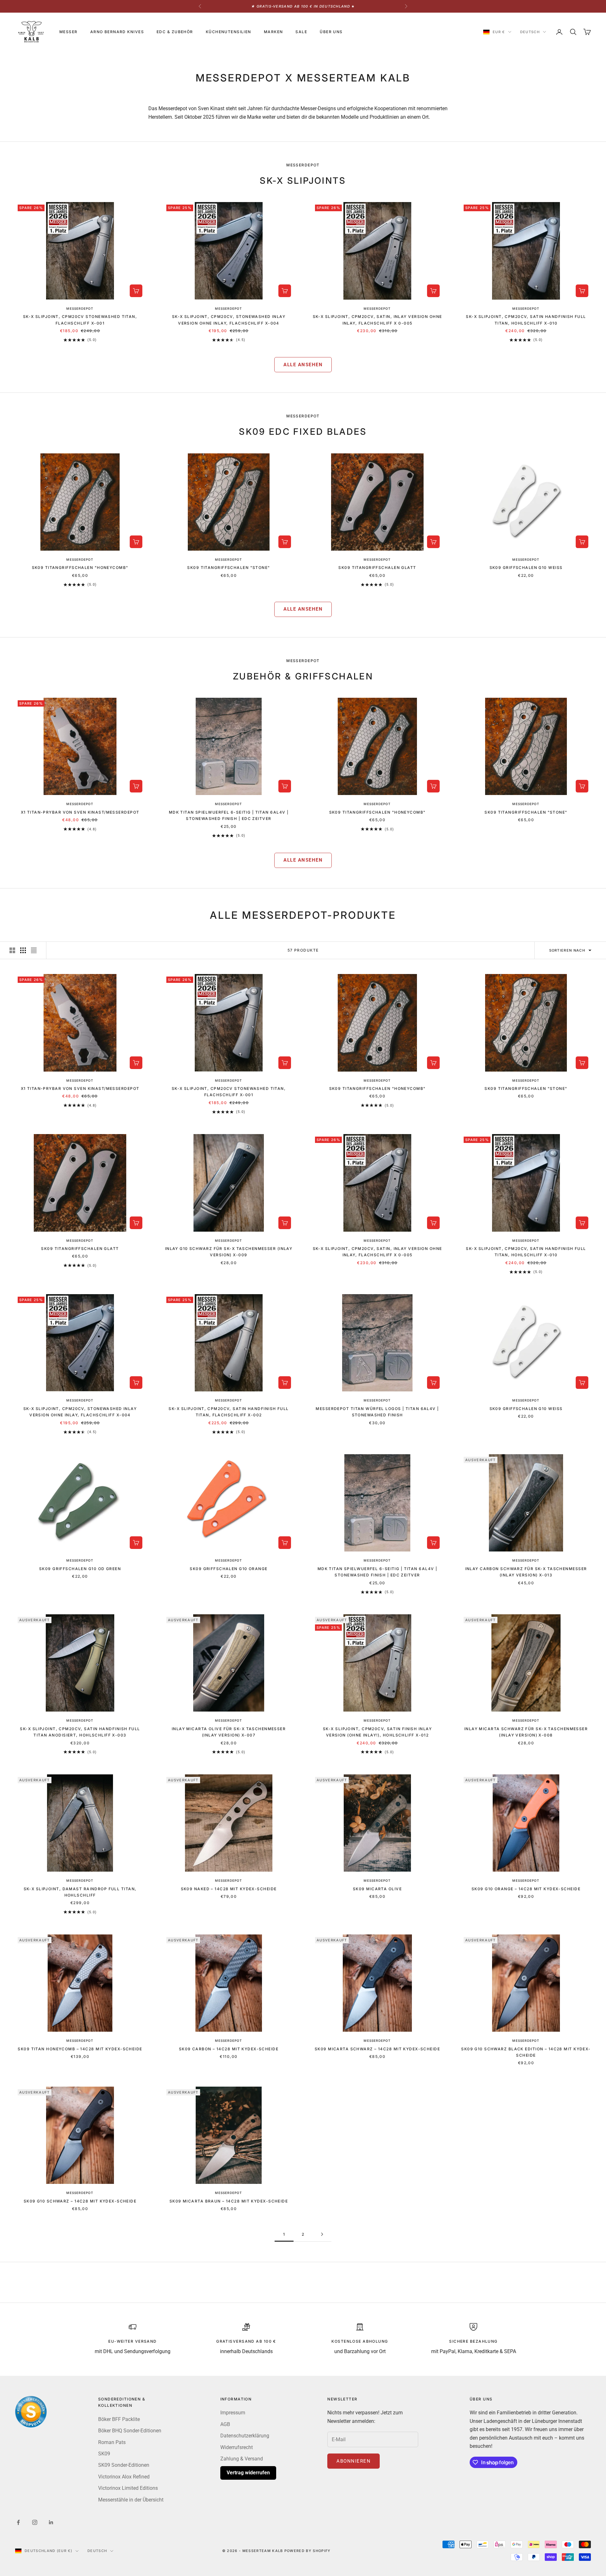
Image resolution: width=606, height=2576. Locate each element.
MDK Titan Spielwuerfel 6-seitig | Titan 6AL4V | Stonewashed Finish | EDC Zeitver (229, 815)
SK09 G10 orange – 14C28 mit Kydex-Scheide (526, 1889)
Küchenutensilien (229, 32)
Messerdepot (80, 308)
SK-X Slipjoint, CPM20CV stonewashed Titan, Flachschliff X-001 (80, 320)
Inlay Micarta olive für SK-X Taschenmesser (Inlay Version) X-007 (229, 1732)
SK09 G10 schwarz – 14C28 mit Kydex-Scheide (80, 2201)
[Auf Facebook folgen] (18, 2522)
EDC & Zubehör (175, 32)
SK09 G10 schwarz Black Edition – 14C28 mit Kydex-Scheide (526, 2052)
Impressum (233, 2413)
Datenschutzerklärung (245, 2436)
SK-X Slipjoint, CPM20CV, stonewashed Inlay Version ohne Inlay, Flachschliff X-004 (229, 320)
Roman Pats (112, 2442)
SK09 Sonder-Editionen (124, 2465)
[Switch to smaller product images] (23, 950)
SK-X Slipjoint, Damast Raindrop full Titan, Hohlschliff (80, 1892)
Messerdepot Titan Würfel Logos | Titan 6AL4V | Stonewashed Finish (377, 1412)
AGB (225, 2424)
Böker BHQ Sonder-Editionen (130, 2431)
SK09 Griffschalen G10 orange (229, 1569)
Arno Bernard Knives (117, 32)
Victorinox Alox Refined (124, 2477)
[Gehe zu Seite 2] (322, 2234)
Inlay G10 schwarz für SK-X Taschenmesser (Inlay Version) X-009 (229, 1252)
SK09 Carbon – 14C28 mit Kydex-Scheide (229, 2049)
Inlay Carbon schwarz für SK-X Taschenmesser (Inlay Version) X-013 (526, 1572)
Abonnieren (353, 2461)
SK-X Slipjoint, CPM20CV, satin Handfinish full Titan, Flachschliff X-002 (229, 1412)
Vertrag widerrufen (248, 2473)
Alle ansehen (303, 365)
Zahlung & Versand (242, 2459)
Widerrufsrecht (237, 2447)
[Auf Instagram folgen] (35, 2522)
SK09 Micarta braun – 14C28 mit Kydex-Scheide (229, 2201)
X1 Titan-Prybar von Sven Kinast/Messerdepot (80, 812)
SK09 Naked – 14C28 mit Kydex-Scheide (229, 1889)
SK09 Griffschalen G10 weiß (526, 568)
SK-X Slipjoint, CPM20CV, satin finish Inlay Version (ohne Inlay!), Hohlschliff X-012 (377, 1732)
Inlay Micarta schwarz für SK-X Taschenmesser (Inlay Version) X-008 (526, 1732)
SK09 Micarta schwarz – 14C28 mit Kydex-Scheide (377, 2049)
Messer (68, 32)
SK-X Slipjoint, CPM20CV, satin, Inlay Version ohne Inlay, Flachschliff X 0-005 (377, 320)
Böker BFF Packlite (119, 2419)
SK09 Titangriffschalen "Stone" (229, 568)
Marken (273, 32)
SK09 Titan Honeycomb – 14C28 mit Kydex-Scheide (80, 2049)
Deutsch (530, 32)
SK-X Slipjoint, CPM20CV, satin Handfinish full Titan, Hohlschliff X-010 (526, 320)
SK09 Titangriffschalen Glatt (377, 568)
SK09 (104, 2454)
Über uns (331, 32)
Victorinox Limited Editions (128, 2488)
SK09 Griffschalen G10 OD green (80, 1569)
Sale (301, 32)
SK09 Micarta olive (377, 1889)
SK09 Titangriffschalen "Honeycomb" (80, 568)
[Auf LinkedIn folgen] (51, 2522)
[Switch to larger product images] (12, 950)
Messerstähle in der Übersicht (131, 2500)
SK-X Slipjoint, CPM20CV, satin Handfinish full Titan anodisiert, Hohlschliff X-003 (80, 1732)
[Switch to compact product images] (34, 950)
